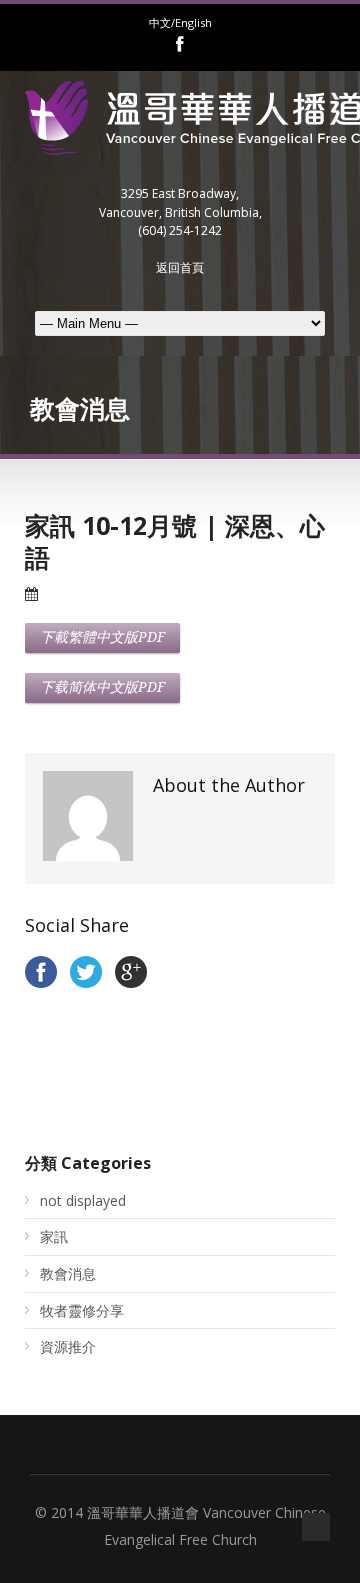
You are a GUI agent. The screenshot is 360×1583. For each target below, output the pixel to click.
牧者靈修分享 (82, 1310)
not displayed (83, 1200)
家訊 (54, 1236)
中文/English (180, 22)
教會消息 (68, 1273)
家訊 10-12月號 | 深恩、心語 (175, 541)
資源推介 (68, 1346)
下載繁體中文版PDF (102, 637)
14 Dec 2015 (78, 594)
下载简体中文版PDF (102, 687)
